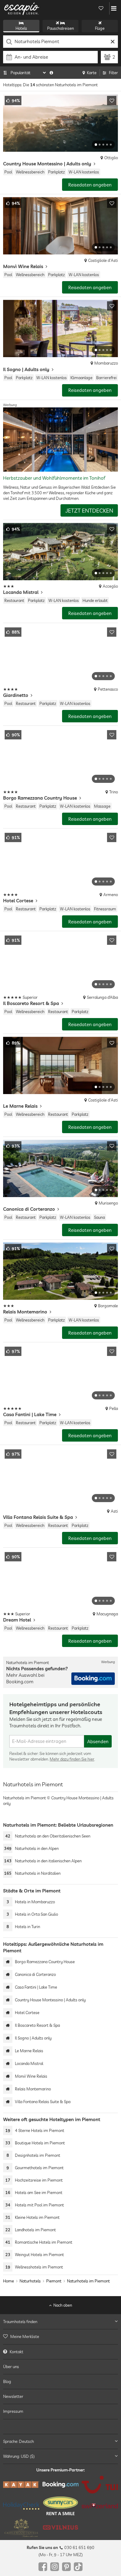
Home (9, 2281)
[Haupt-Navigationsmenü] (114, 8)
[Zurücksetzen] (112, 42)
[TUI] (100, 2485)
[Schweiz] (100, 2506)
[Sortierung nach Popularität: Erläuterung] (51, 73)
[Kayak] (21, 2485)
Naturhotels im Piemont (88, 2281)
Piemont (54, 2281)
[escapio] (22, 8)
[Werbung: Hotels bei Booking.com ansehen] (93, 1679)
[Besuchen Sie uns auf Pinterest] (66, 2567)
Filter (113, 73)
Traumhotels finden (20, 2322)
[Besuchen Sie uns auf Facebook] (43, 2567)
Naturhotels (30, 2281)
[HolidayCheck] (21, 2506)
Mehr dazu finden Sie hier (72, 1759)
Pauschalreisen (60, 28)
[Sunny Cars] (61, 2506)
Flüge (100, 28)
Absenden (98, 1741)
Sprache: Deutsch (18, 2441)
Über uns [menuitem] (11, 2367)
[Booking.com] (61, 2485)
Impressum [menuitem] (13, 2412)
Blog (7, 2381)
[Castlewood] (21, 2528)
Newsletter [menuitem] (13, 2396)
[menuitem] (60, 2337)
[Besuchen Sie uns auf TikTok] (78, 2567)
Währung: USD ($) (19, 2456)
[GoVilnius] (61, 2528)
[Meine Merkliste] (101, 8)
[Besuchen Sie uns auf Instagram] (55, 2567)
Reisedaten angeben (90, 185)
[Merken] (112, 101)
